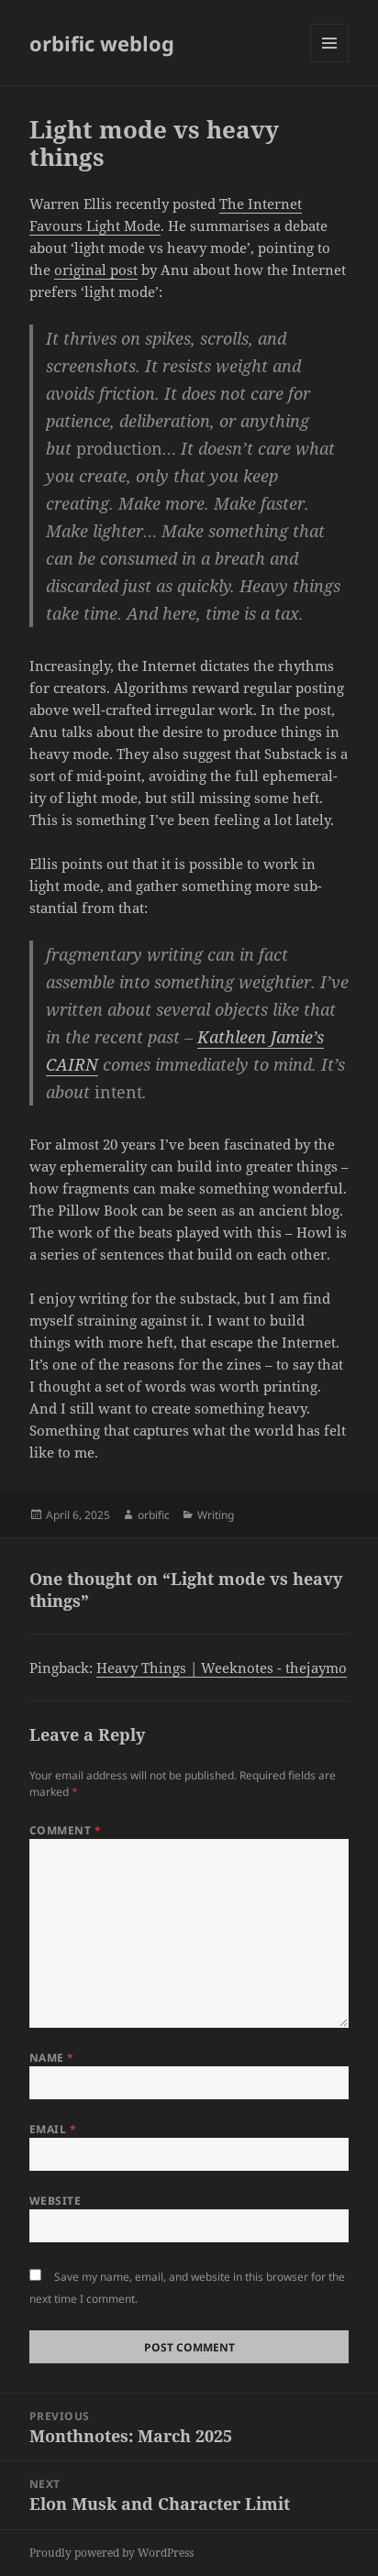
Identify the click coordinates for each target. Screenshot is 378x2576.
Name (52, 2058)
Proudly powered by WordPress (111, 2553)
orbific (154, 1515)
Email (53, 2129)
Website (55, 2201)
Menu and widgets (330, 62)
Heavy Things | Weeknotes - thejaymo (222, 1668)
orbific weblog (102, 43)
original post (96, 270)
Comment (65, 1830)
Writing (216, 1515)
